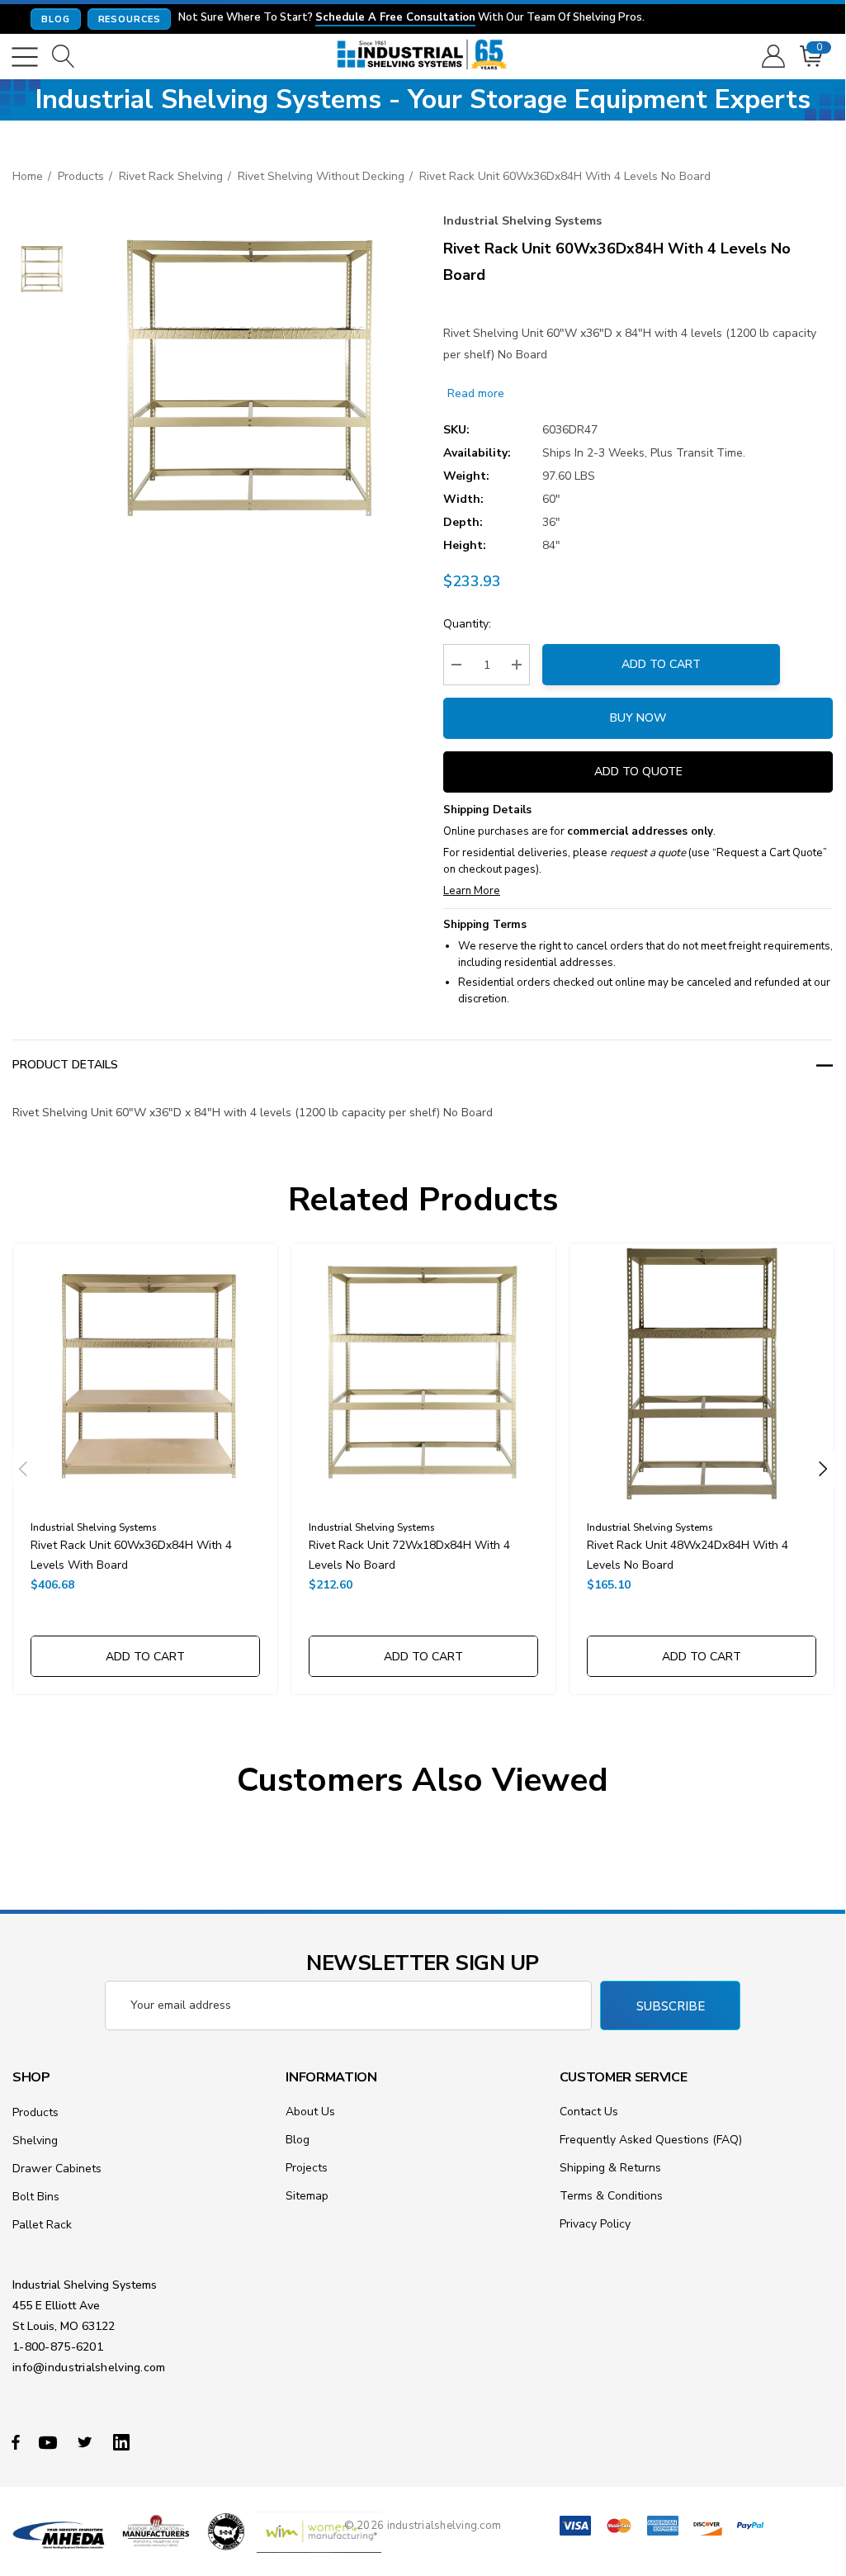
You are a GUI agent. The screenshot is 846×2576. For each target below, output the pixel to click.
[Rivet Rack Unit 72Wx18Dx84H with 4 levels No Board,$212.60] (423, 1376)
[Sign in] (772, 57)
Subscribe (671, 2006)
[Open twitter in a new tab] (87, 2441)
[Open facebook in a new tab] (16, 2441)
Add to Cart (661, 664)
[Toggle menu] (25, 57)
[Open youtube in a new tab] (50, 2441)
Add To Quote (638, 772)
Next (823, 1469)
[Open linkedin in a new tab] (125, 2441)
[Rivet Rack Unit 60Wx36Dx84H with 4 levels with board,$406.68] (145, 1376)
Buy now (638, 718)
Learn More (472, 891)
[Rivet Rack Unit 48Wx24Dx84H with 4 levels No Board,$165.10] (702, 1376)
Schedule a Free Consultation (395, 18)
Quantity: (467, 624)
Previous (23, 1469)
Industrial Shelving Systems (522, 221)
